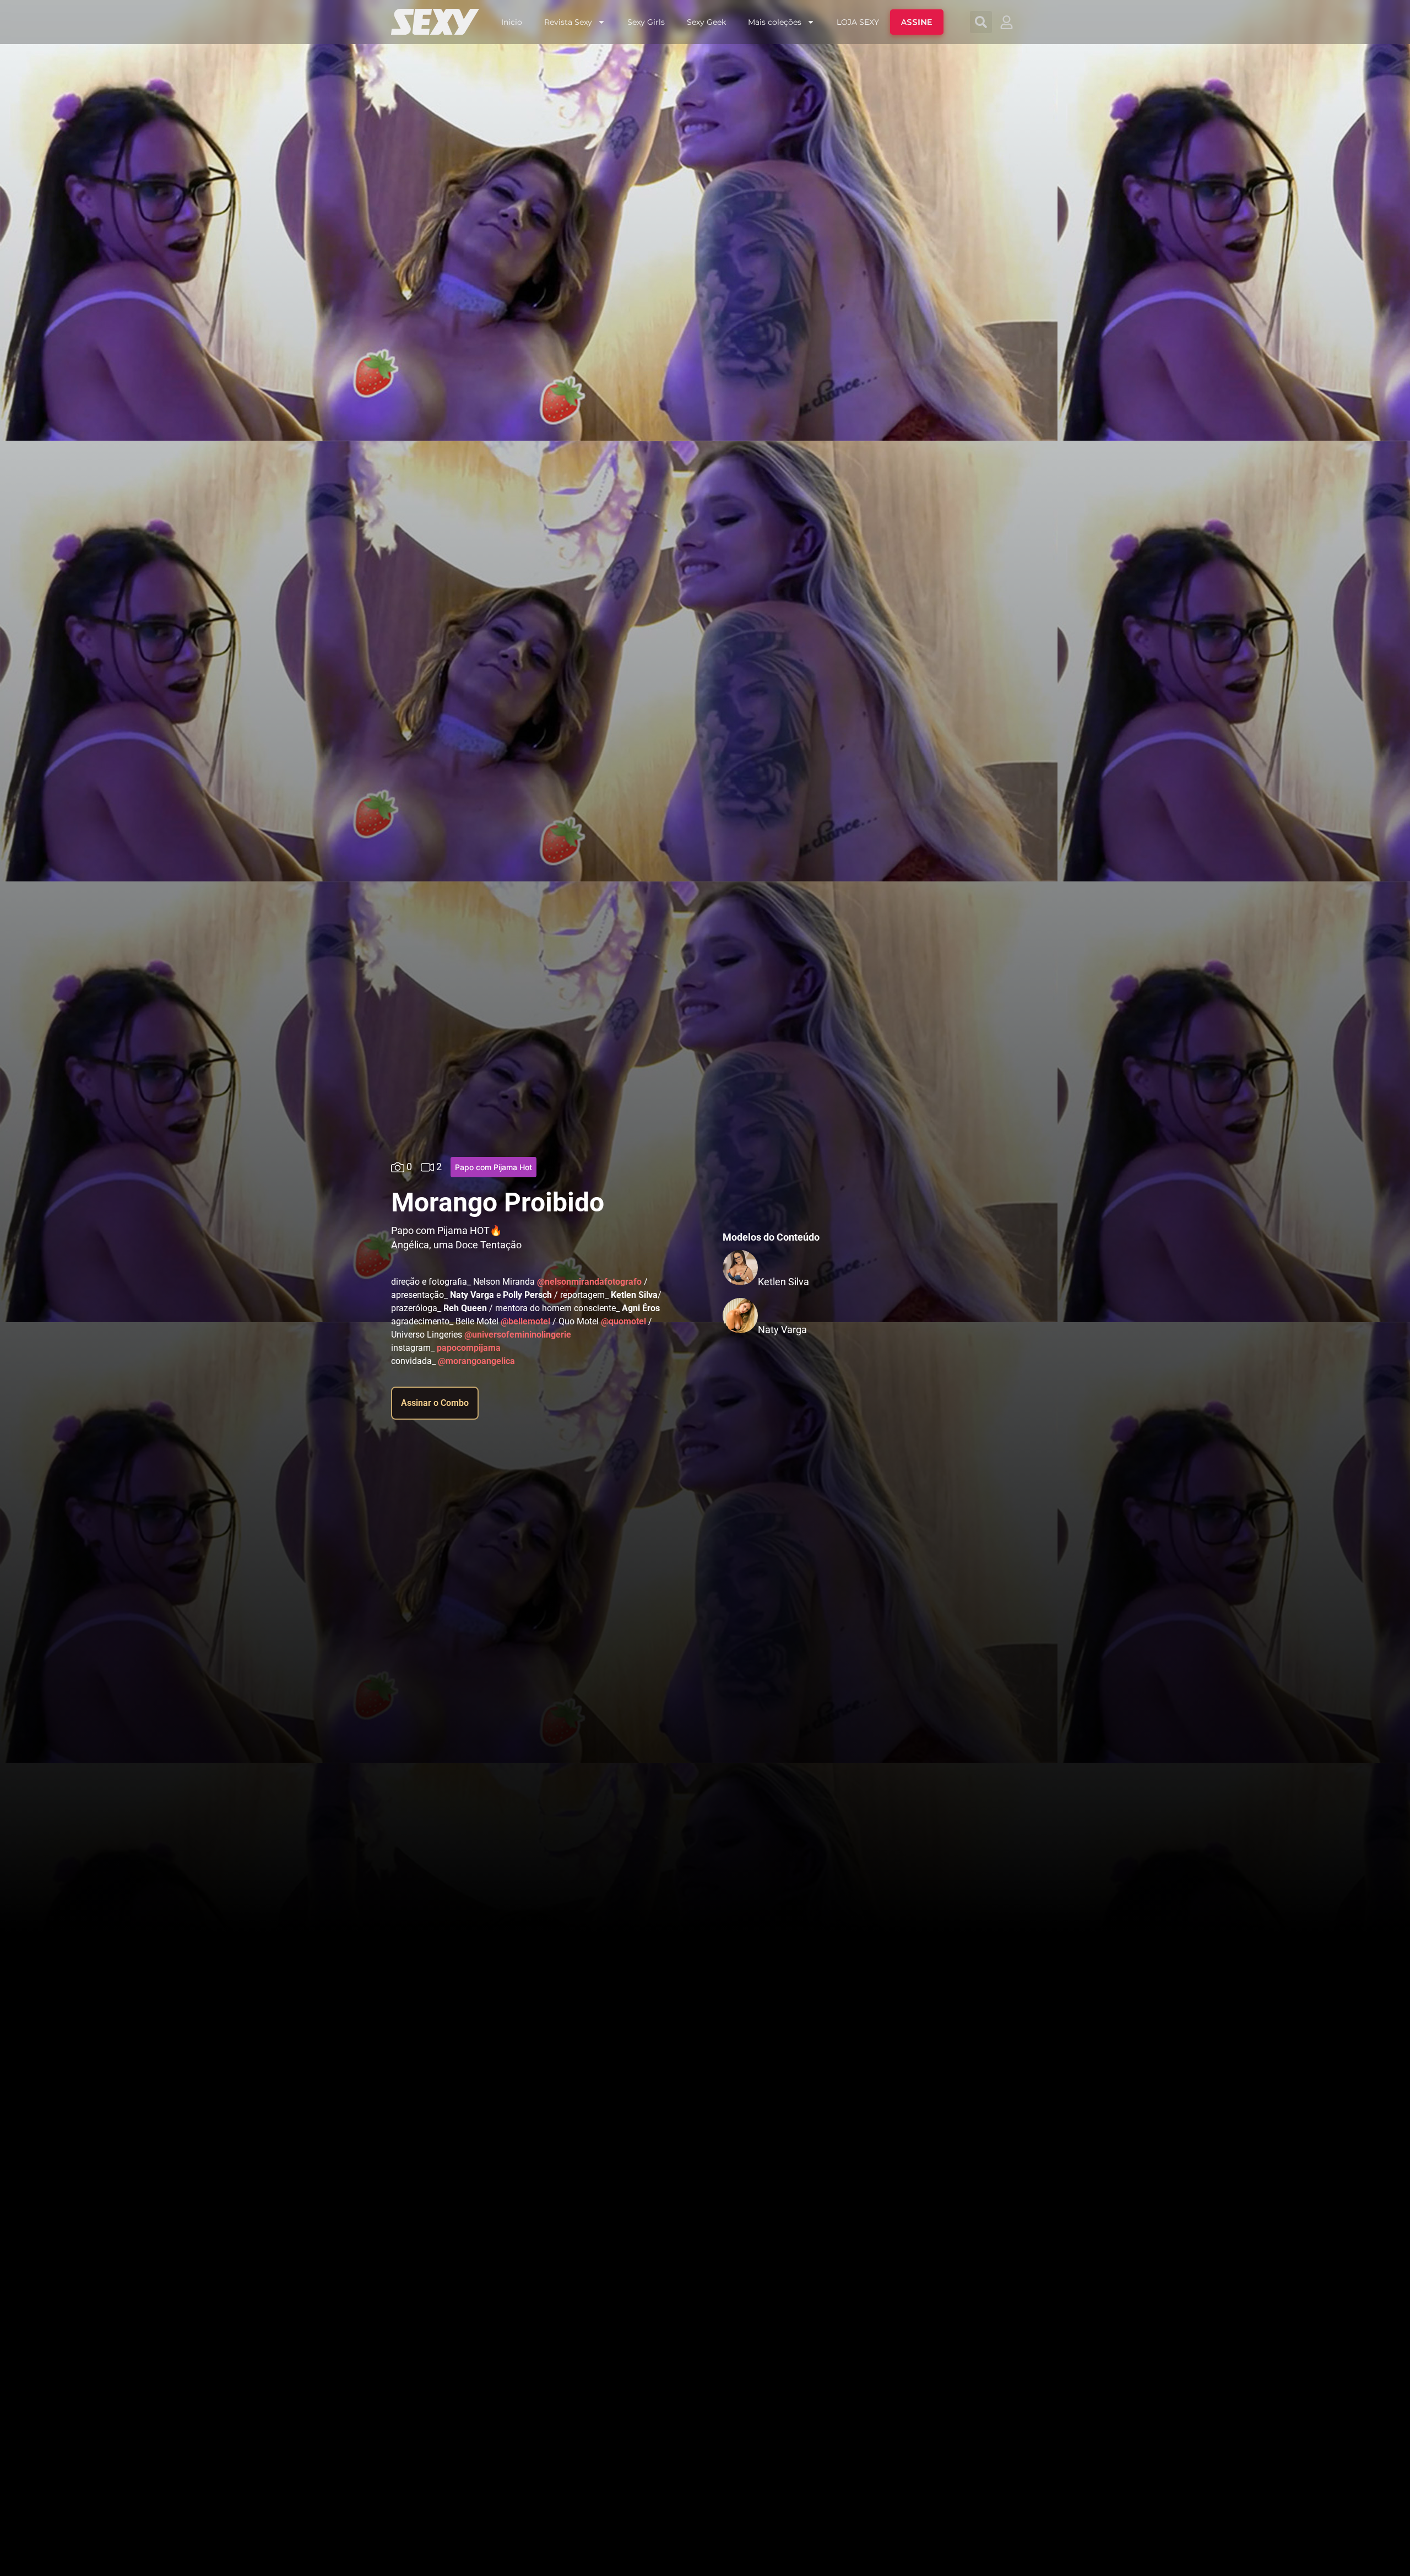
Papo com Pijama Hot (493, 1167)
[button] (981, 22)
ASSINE (917, 22)
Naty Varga (782, 1330)
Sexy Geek (706, 22)
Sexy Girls (646, 22)
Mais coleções (775, 22)
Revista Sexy (568, 22)
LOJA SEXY (858, 22)
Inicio (512, 22)
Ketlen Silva (783, 1282)
